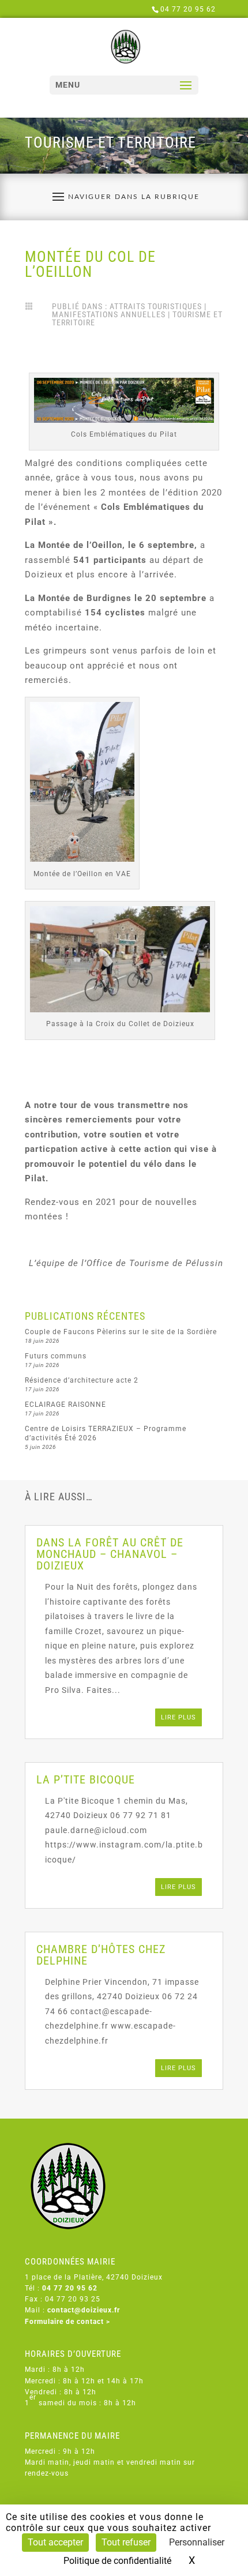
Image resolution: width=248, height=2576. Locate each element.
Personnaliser (197, 2542)
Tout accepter (55, 2542)
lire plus (179, 1717)
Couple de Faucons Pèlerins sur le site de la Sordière (121, 1332)
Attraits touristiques (156, 306)
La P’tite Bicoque (86, 1779)
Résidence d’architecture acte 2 (82, 1380)
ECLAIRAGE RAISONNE (65, 1405)
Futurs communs (56, 1356)
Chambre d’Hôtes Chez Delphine (101, 1955)
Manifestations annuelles (109, 314)
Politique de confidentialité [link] (117, 2561)
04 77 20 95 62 (188, 9)
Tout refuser (126, 2542)
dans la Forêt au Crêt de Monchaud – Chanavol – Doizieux (110, 1554)
